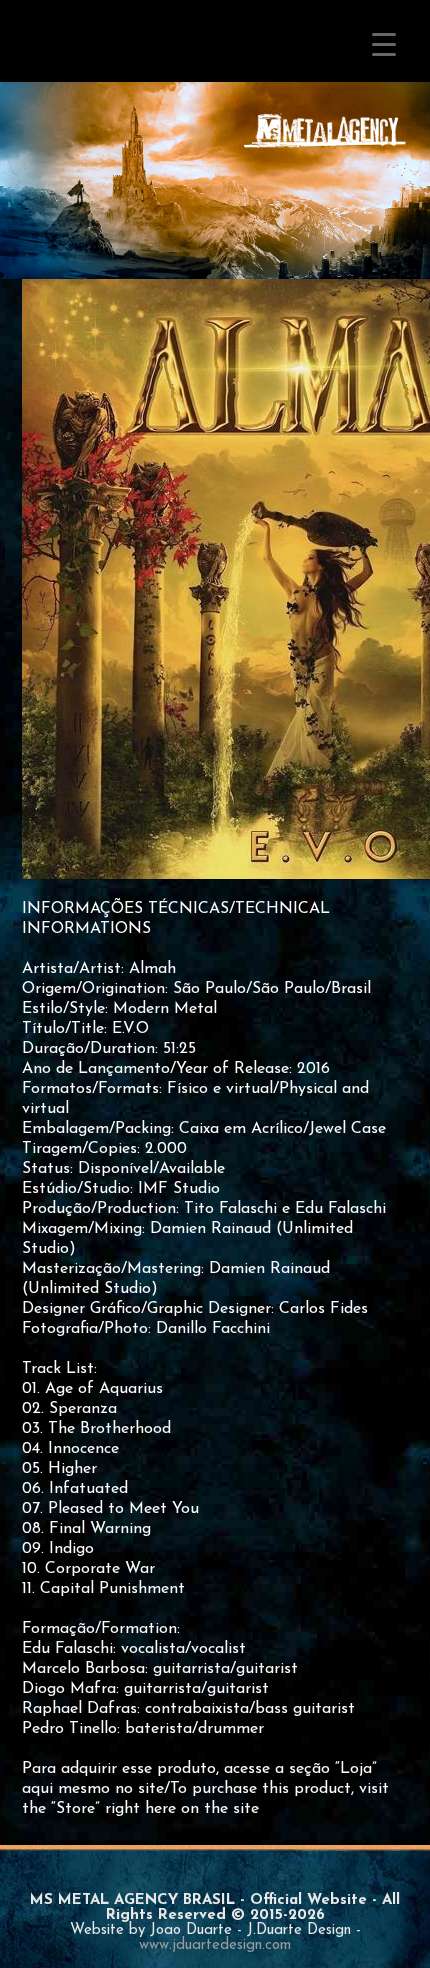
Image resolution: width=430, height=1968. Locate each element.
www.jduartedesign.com (215, 1945)
